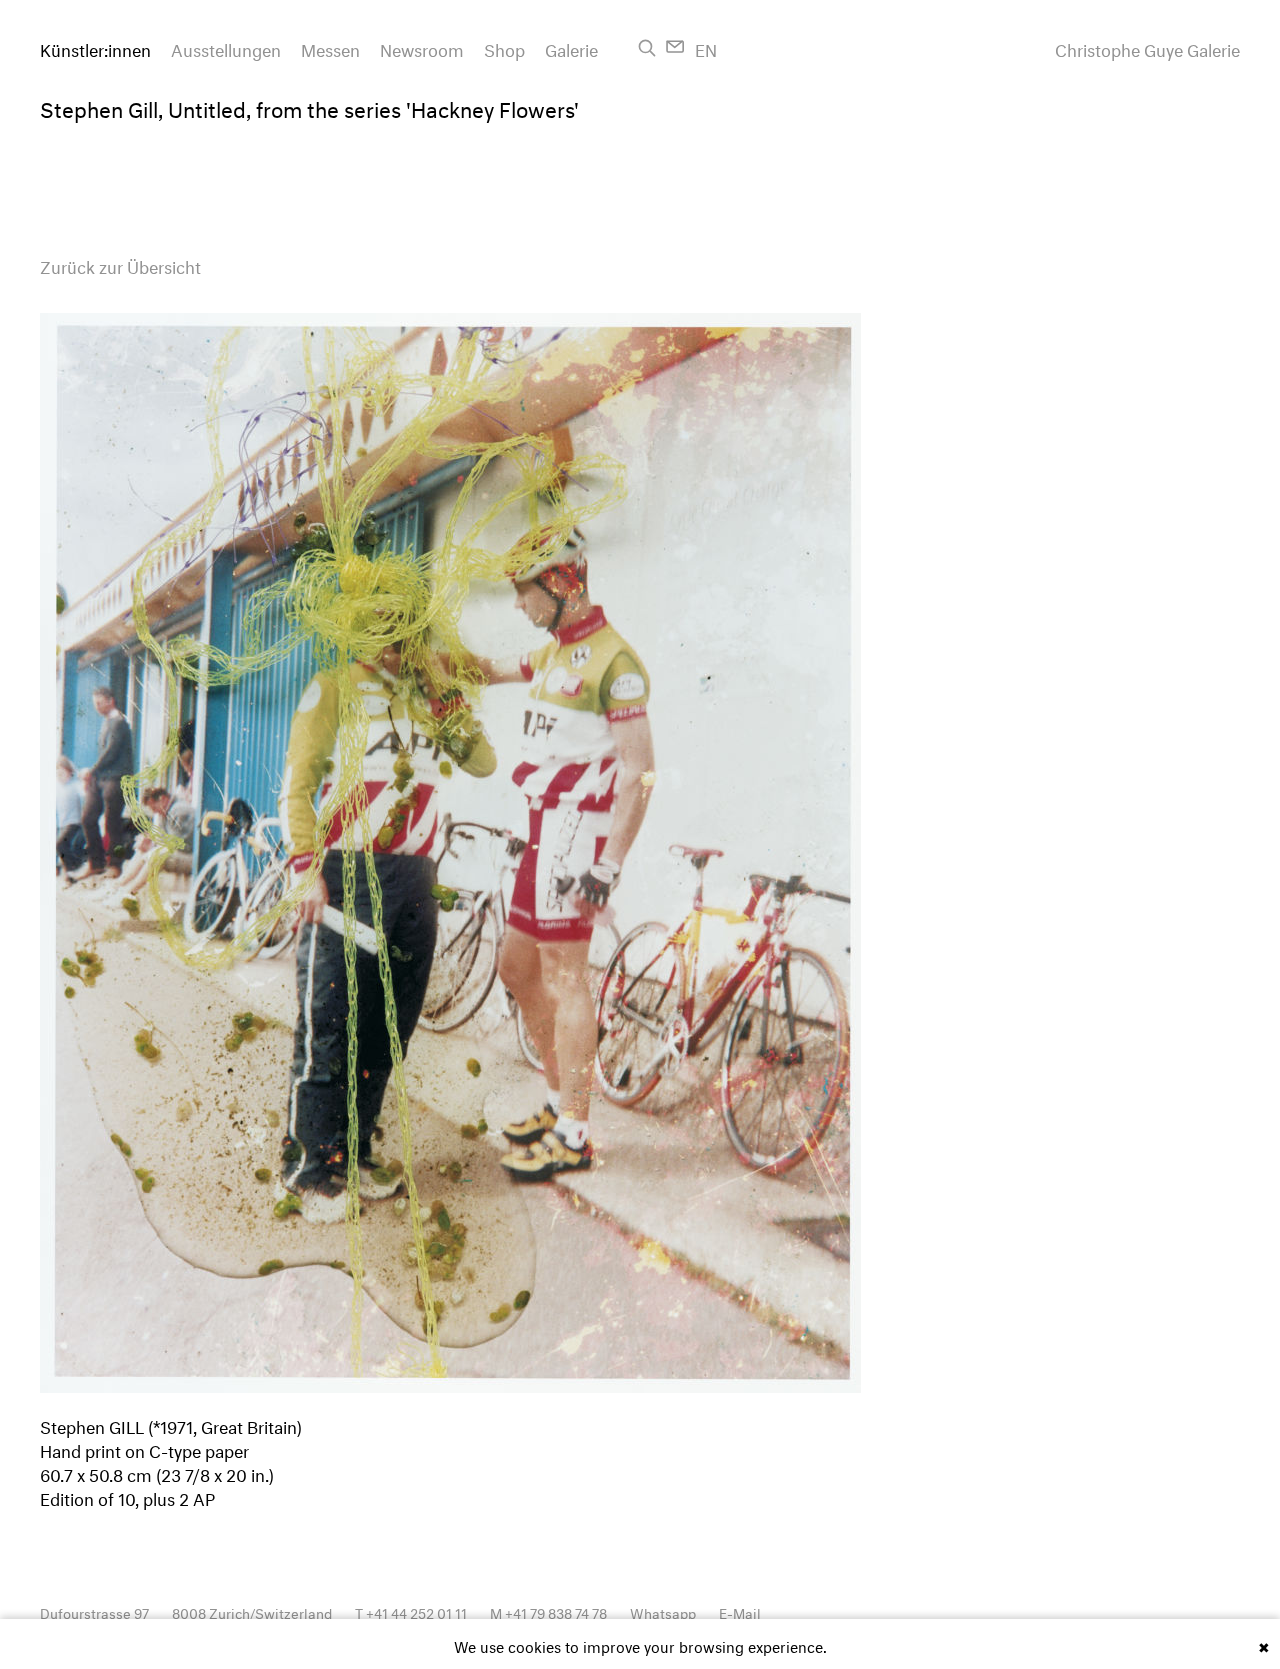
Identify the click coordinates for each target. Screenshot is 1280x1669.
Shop (504, 47)
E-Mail (740, 1611)
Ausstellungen (226, 47)
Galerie (571, 47)
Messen (330, 47)
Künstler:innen (95, 47)
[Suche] (647, 48)
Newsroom (422, 47)
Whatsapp (663, 1611)
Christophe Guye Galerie (1147, 48)
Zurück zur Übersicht (120, 264)
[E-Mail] (675, 46)
